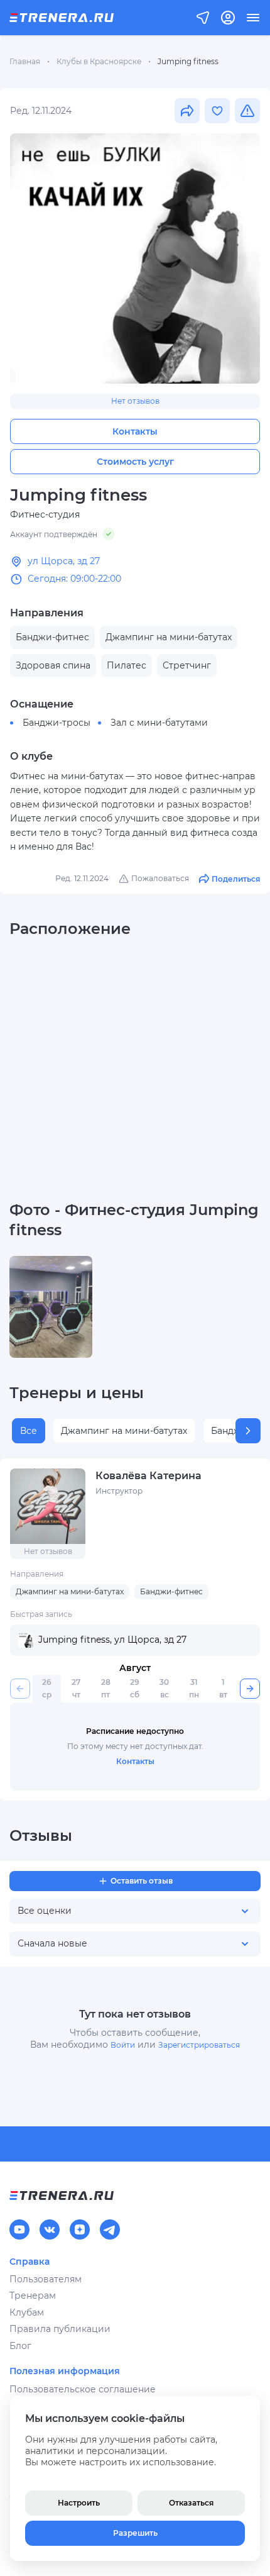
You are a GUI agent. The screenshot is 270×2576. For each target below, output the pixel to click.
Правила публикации (60, 2329)
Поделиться (236, 879)
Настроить (79, 2503)
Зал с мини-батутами (159, 723)
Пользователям (46, 2279)
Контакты (135, 431)
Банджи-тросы (57, 723)
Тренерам (33, 2296)
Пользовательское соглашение (83, 2389)
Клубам (27, 2312)
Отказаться (191, 2503)
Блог (20, 2346)
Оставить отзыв (142, 1881)
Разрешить (135, 2533)
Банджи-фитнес (171, 1591)
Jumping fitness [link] (188, 61)
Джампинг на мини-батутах (124, 1431)
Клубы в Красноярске (99, 61)
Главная (25, 61)
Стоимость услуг (135, 462)
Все (29, 1431)
